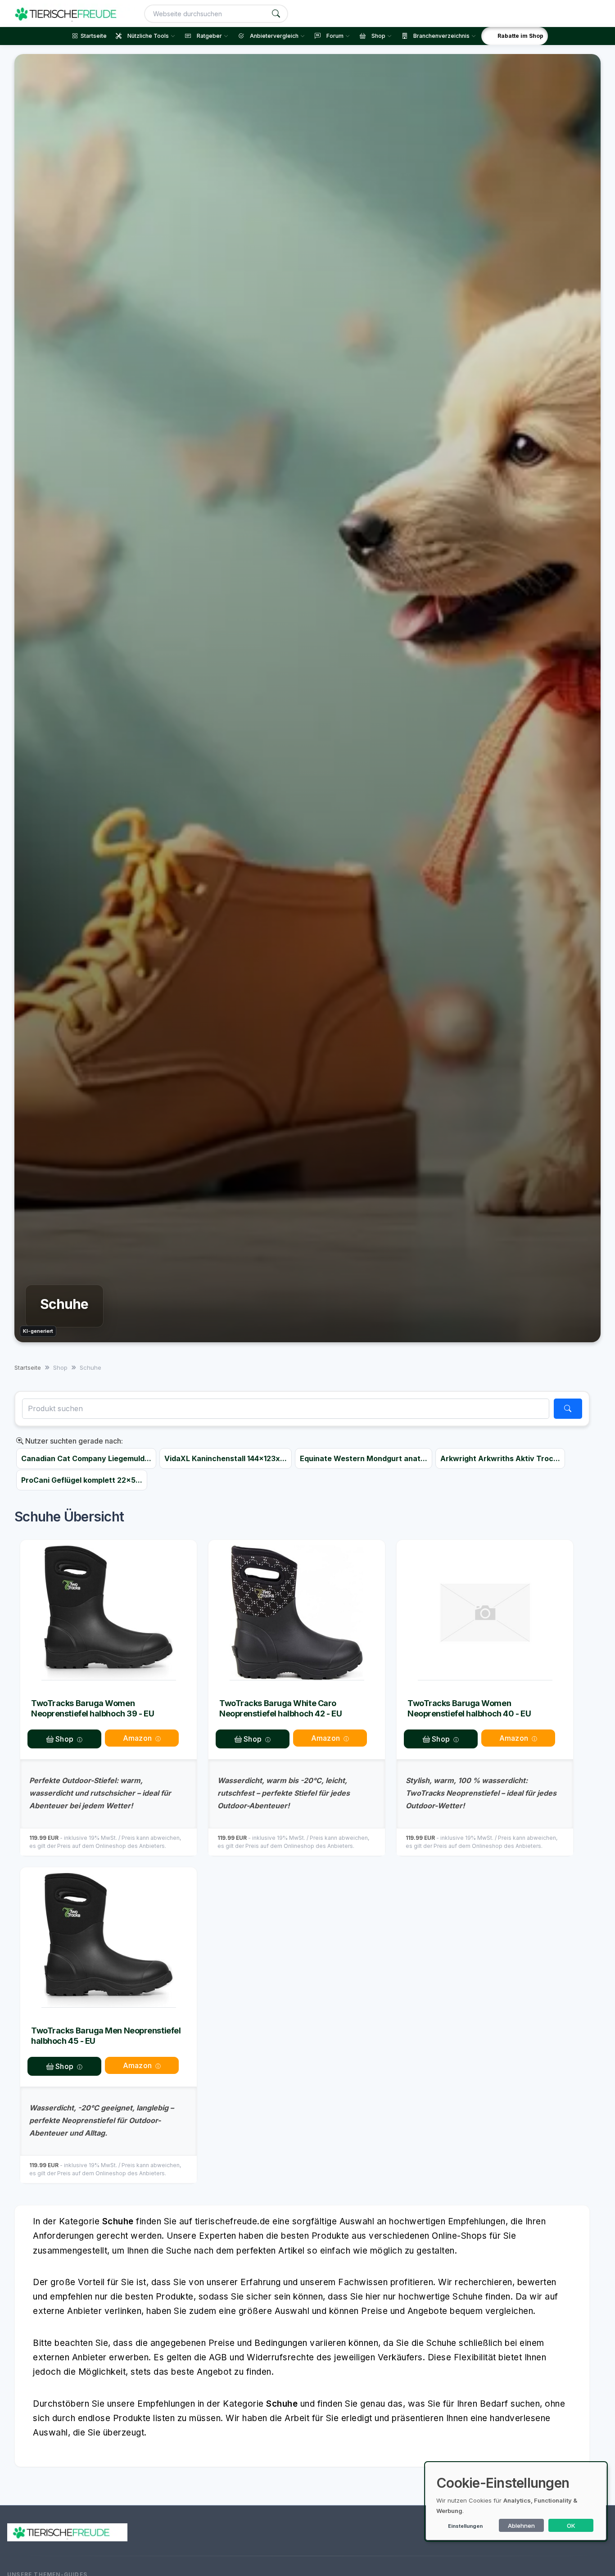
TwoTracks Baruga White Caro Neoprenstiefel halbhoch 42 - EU (280, 1708)
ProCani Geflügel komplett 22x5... (82, 1480)
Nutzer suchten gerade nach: (73, 1441)
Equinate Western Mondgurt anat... (364, 1458)
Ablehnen (521, 2526)
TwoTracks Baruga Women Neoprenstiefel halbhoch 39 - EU (93, 1708)
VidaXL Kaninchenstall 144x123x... (226, 1458)
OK (571, 2526)
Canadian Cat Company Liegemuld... (86, 1458)
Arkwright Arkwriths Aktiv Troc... (500, 1458)
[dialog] (516, 2501)
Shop (63, 1739)
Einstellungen (465, 2526)
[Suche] (276, 14)
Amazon (137, 1738)
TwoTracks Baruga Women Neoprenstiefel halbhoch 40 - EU (469, 1708)
